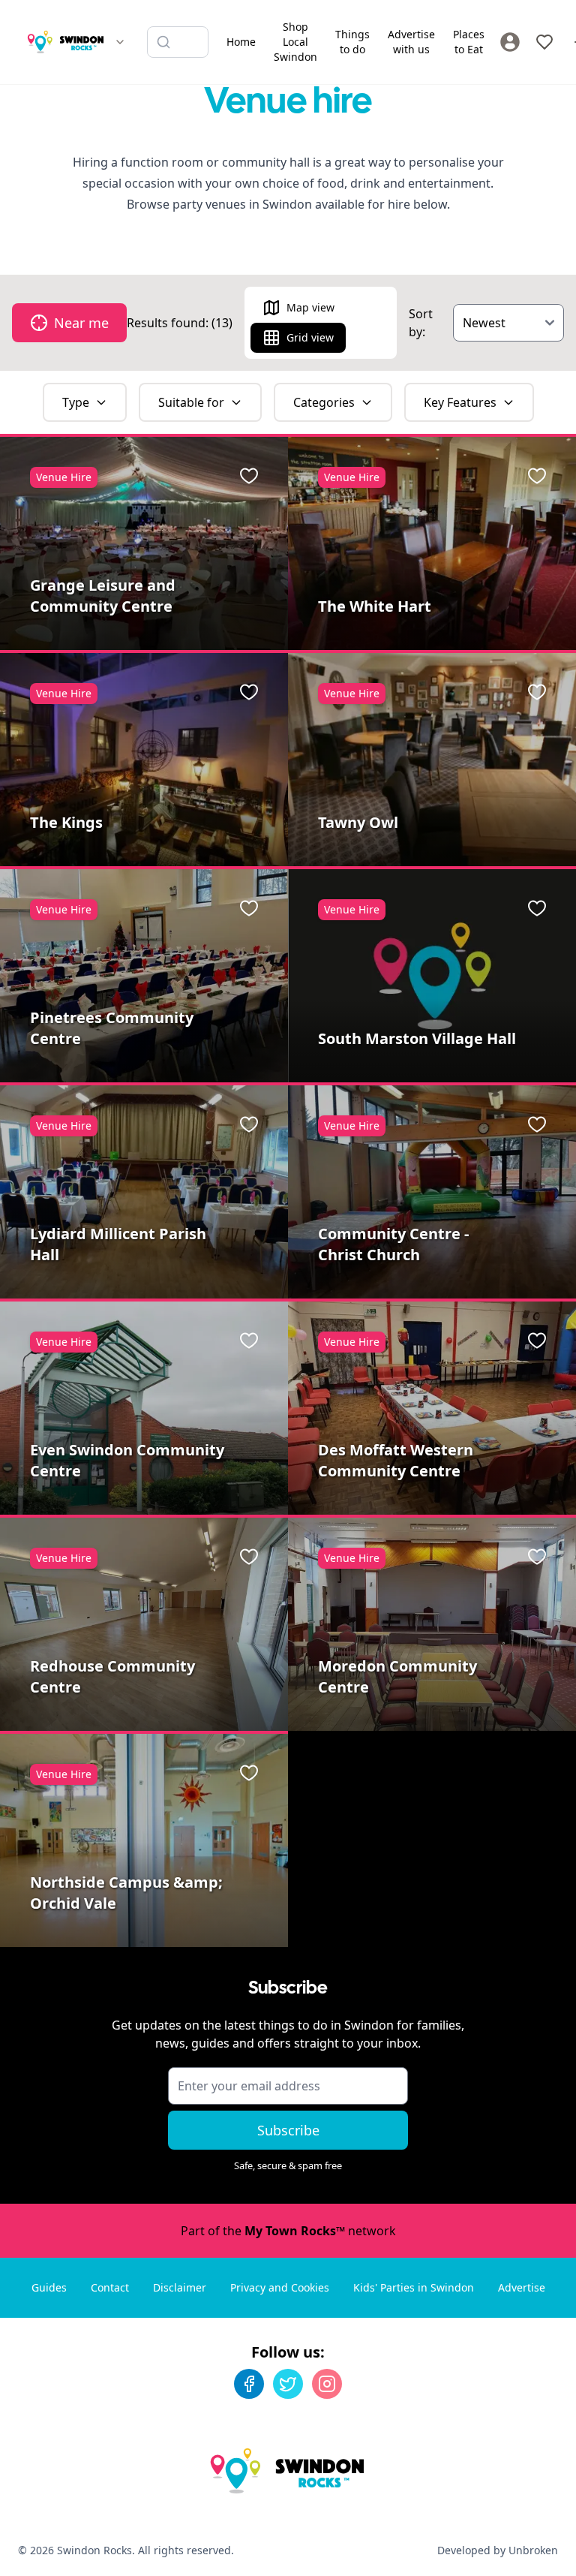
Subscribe (288, 2130)
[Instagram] (327, 2384)
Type (76, 402)
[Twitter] (288, 2384)
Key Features (460, 402)
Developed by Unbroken (498, 2550)
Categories (324, 402)
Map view (310, 307)
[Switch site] (120, 42)
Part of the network (288, 2231)
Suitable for (191, 402)
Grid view (310, 337)
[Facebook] (249, 2384)
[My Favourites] (544, 42)
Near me (81, 323)
